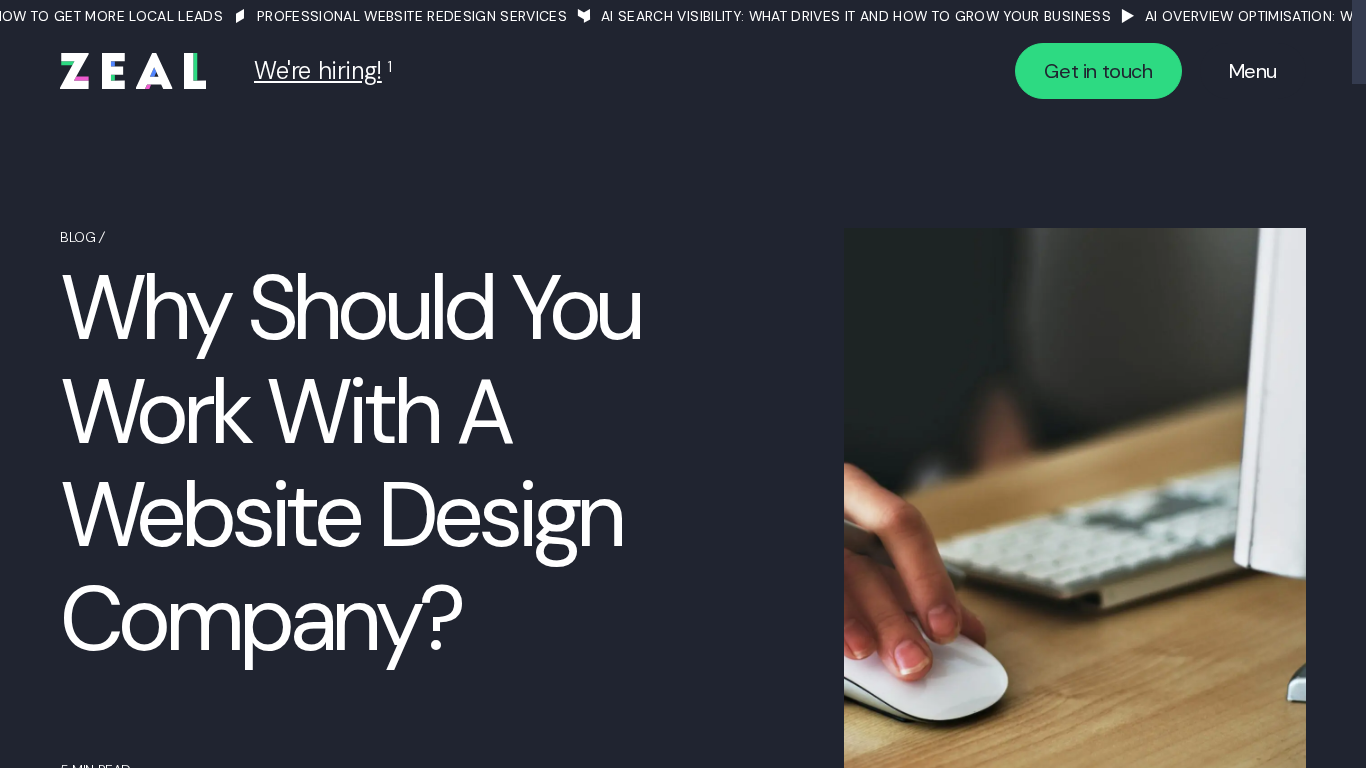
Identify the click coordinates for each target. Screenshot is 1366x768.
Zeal (133, 71)
